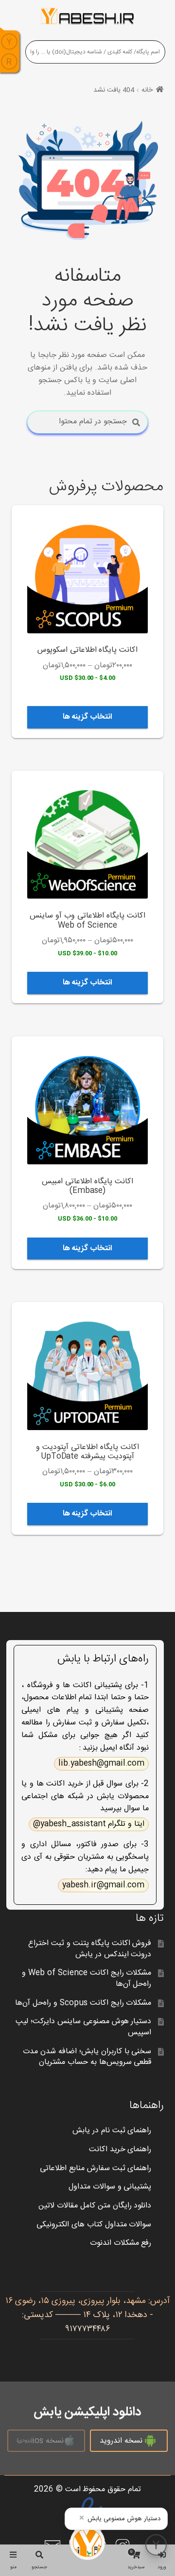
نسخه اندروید (121, 2441)
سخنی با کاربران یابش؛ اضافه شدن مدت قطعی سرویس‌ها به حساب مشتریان (87, 2057)
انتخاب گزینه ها (88, 717)
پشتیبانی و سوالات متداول (110, 2187)
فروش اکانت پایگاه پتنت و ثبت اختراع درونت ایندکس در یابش (90, 1949)
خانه (147, 90)
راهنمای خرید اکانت (120, 2149)
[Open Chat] (156, 2545)
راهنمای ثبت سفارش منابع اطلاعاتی (96, 2168)
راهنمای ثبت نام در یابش (112, 2131)
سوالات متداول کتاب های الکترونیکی (94, 2225)
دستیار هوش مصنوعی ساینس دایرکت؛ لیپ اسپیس (84, 2027)
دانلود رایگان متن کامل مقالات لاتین (95, 2206)
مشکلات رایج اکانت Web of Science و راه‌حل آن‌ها (87, 1979)
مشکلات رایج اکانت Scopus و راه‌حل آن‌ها (83, 2003)
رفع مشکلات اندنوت (121, 2243)
